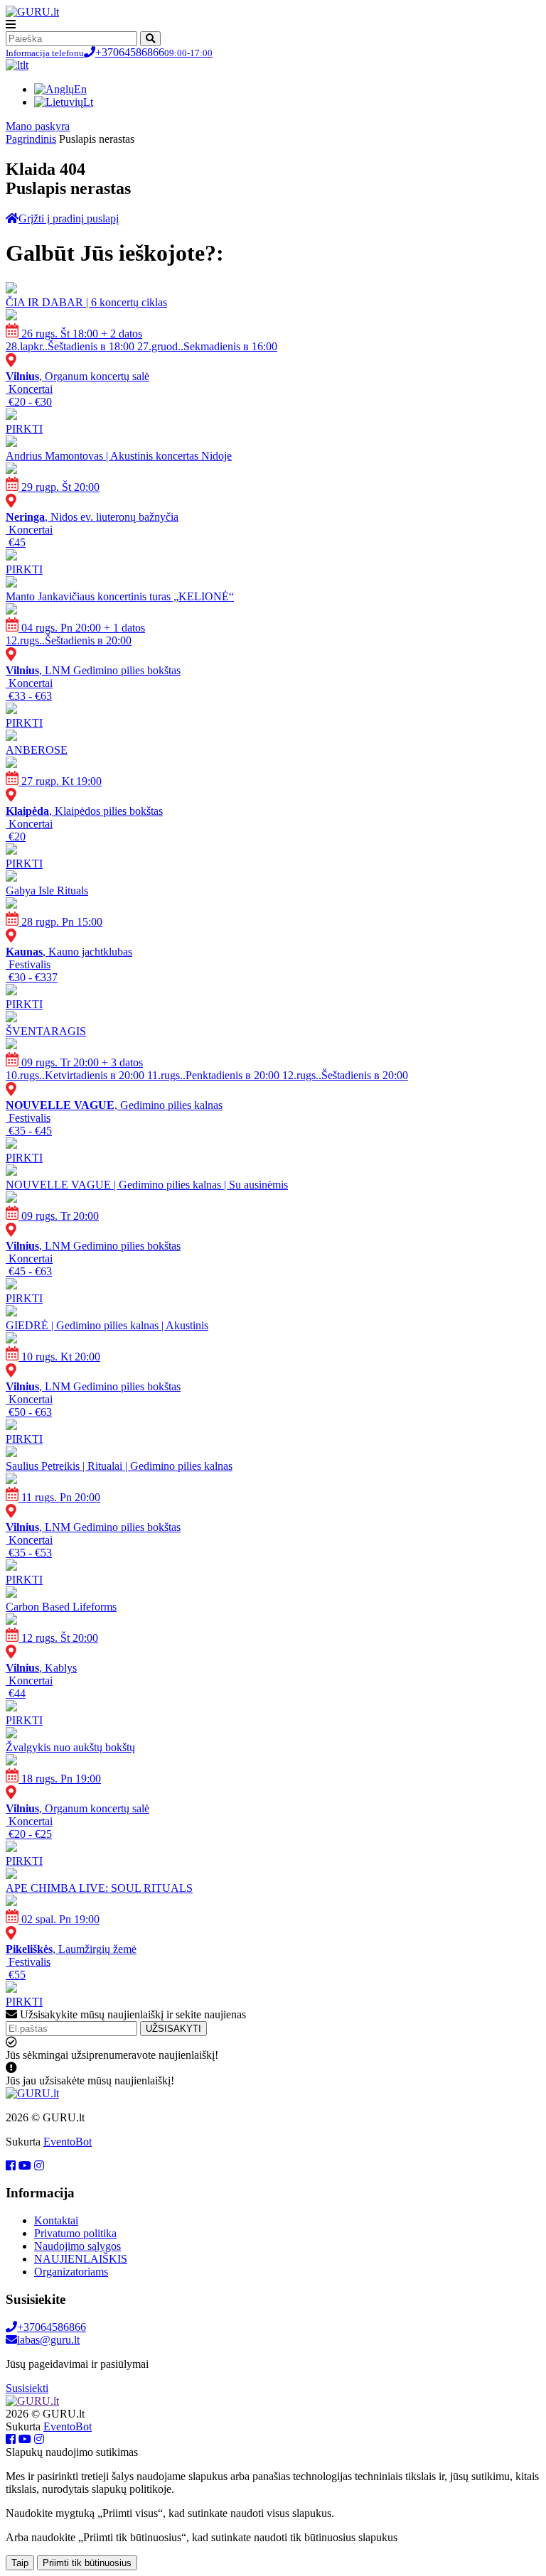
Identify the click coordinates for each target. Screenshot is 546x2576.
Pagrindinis (31, 139)
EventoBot (68, 2142)
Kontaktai (56, 2220)
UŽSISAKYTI (173, 2029)
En (80, 89)
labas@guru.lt (48, 2340)
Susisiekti (27, 2388)
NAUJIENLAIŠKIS (81, 2259)
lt (26, 65)
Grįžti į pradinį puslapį (69, 218)
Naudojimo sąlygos (77, 2246)
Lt (88, 102)
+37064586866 (109, 52)
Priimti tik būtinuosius (87, 2563)
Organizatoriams (71, 2272)
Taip (20, 2563)
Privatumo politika (75, 2233)
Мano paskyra (38, 126)
